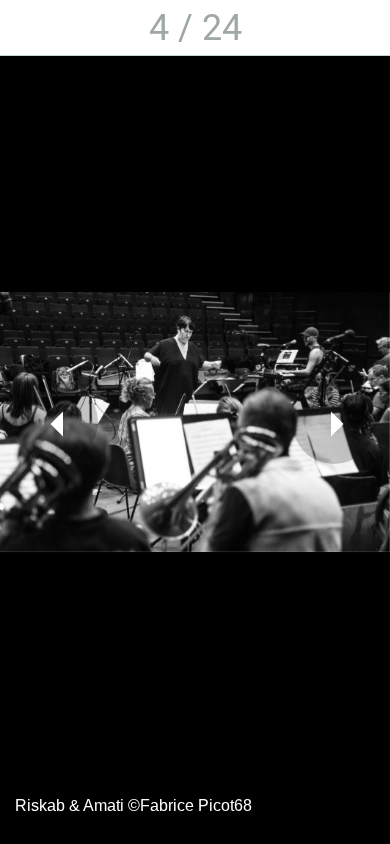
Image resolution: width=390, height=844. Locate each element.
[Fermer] (28, 28)
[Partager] (362, 28)
